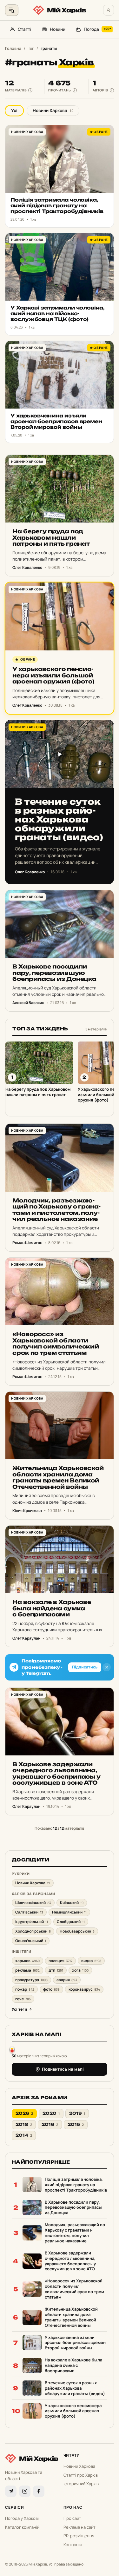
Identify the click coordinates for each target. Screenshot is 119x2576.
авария (67, 1980)
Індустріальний (32, 1922)
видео (91, 1961)
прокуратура (31, 1980)
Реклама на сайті (80, 2527)
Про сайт (72, 2518)
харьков (27, 1961)
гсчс (23, 1999)
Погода (97, 29)
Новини (58, 29)
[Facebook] (39, 2491)
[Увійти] (109, 10)
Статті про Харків (81, 2475)
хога (80, 1970)
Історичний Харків (81, 2484)
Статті (25, 29)
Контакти (73, 2545)
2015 (76, 2124)
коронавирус (84, 1989)
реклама (27, 1970)
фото (51, 1989)
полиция (60, 1961)
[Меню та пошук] (12, 10)
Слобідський (71, 1922)
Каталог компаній (22, 2527)
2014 (24, 2135)
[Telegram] (11, 2491)
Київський (72, 1903)
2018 (24, 2124)
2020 (51, 2113)
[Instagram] (25, 2491)
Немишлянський (69, 1912)
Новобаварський (77, 1931)
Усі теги (19, 2009)
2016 (50, 2124)
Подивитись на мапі (63, 2069)
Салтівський (29, 1912)
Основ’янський (31, 1941)
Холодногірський (33, 1931)
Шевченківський (33, 1903)
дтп (56, 1970)
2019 (77, 2113)
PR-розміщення (79, 2536)
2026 (24, 2113)
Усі (14, 110)
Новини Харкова (53, 110)
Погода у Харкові (22, 2518)
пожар (25, 1989)
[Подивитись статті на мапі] (12, 2049)
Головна (13, 48)
